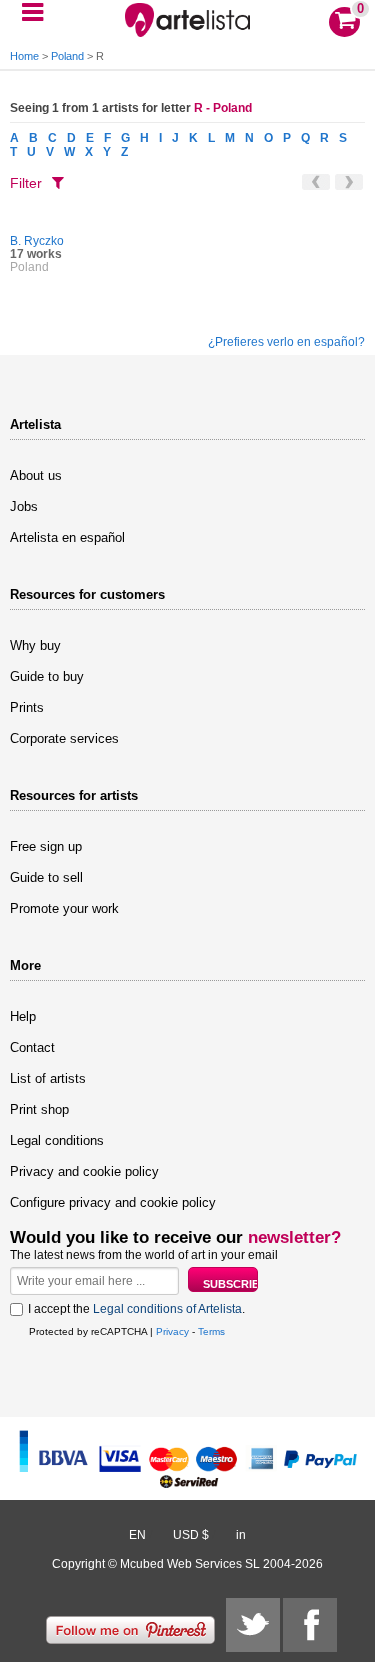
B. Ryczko (37, 241)
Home (24, 56)
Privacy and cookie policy (84, 1171)
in (241, 1535)
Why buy (35, 645)
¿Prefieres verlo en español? (286, 342)
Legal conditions (57, 1140)
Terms (211, 1331)
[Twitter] (253, 1625)
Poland (67, 56)
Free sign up (46, 846)
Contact (32, 1047)
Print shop (39, 1109)
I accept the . (136, 1309)
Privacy (172, 1331)
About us (36, 475)
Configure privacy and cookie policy (113, 1202)
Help (23, 1016)
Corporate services (64, 738)
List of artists (48, 1078)
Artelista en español (67, 537)
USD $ (191, 1535)
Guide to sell (46, 877)
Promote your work (64, 908)
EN (137, 1535)
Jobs (24, 506)
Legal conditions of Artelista (167, 1309)
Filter (26, 183)
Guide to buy (47, 676)
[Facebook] (310, 1625)
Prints (27, 707)
